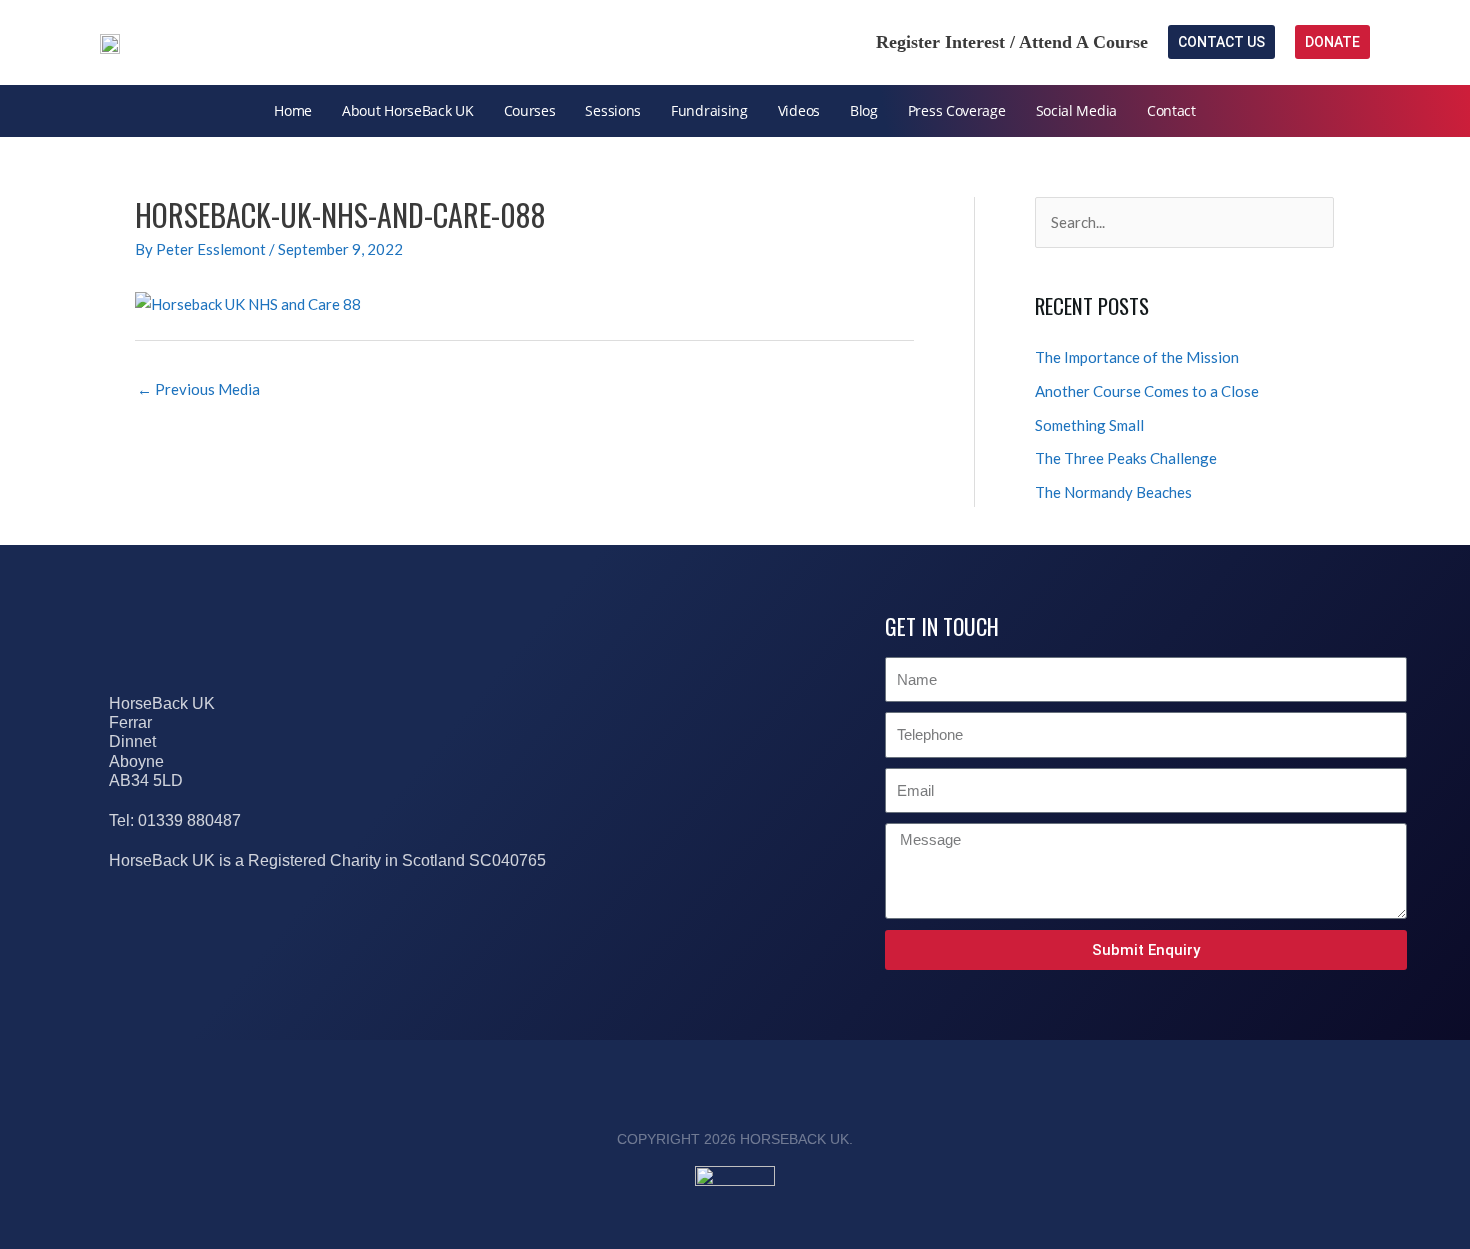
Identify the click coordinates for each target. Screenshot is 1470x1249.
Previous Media (198, 389)
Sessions (613, 110)
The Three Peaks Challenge (1126, 458)
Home (293, 110)
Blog (864, 110)
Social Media (1076, 110)
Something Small (1089, 425)
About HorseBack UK (408, 110)
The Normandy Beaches (1113, 492)
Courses (530, 110)
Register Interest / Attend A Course (1012, 42)
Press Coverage (957, 110)
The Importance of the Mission (1137, 357)
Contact (1171, 110)
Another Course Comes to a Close (1147, 391)
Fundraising (709, 110)
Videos (799, 110)
